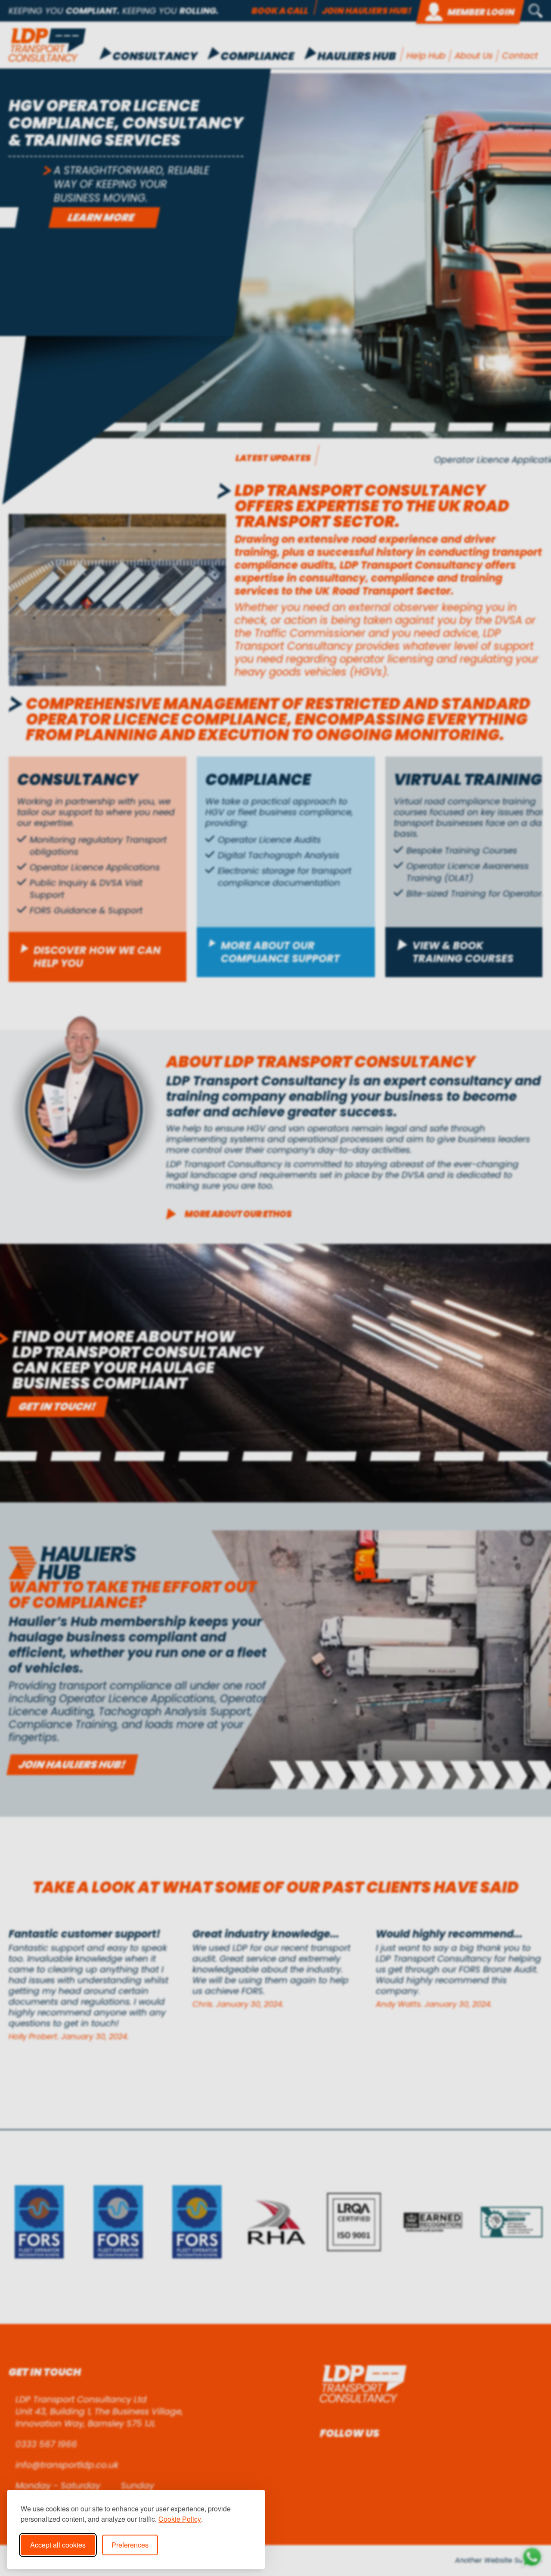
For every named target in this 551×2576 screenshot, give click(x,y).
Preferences (130, 2545)
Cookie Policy (180, 2519)
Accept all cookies (58, 2545)
